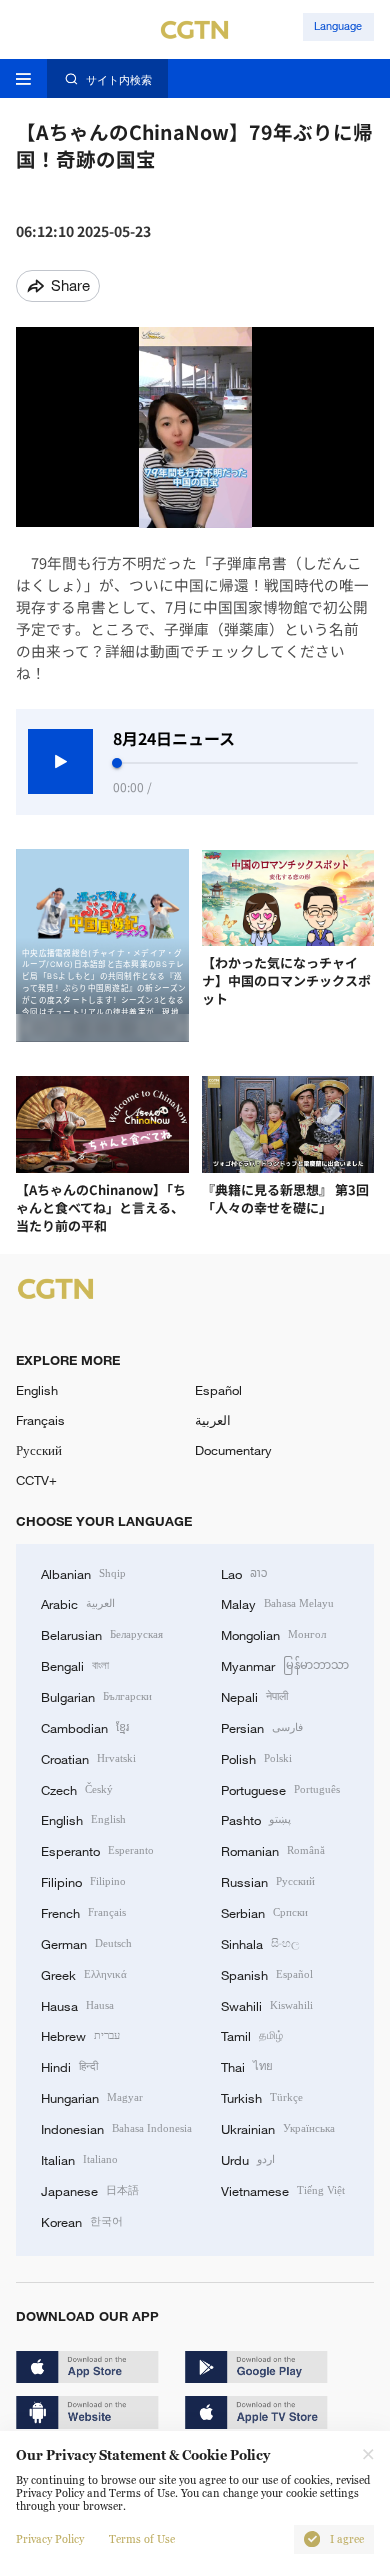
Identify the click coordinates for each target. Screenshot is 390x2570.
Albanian (83, 1573)
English (37, 1390)
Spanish (267, 1974)
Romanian (273, 1850)
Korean (82, 2221)
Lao (244, 1573)
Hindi (69, 2066)
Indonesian (116, 2128)
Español (218, 1390)
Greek (84, 1974)
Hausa (77, 2005)
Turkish (262, 2097)
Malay (277, 1603)
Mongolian (273, 1634)
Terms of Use (142, 2539)
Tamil (252, 2035)
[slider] (117, 763)
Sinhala (260, 1943)
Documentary (233, 1450)
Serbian (264, 1912)
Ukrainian (278, 2128)
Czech (77, 1789)
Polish (256, 1758)
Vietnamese (283, 2190)
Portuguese (280, 1789)
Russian (268, 1881)
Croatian (88, 1758)
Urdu (248, 2159)
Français (40, 1420)
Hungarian (92, 2097)
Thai (247, 2066)
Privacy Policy (50, 2539)
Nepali (254, 1696)
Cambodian (85, 1727)
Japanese (90, 2190)
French (83, 1912)
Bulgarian (96, 1696)
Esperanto (97, 1850)
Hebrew (80, 2035)
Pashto (256, 1819)
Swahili (267, 2005)
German (86, 1943)
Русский (39, 1450)
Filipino (83, 1881)
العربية (213, 1420)
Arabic (78, 1603)
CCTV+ (36, 1480)
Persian (262, 1727)
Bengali (75, 1665)
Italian (79, 2159)
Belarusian (102, 1634)
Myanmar (285, 1665)
